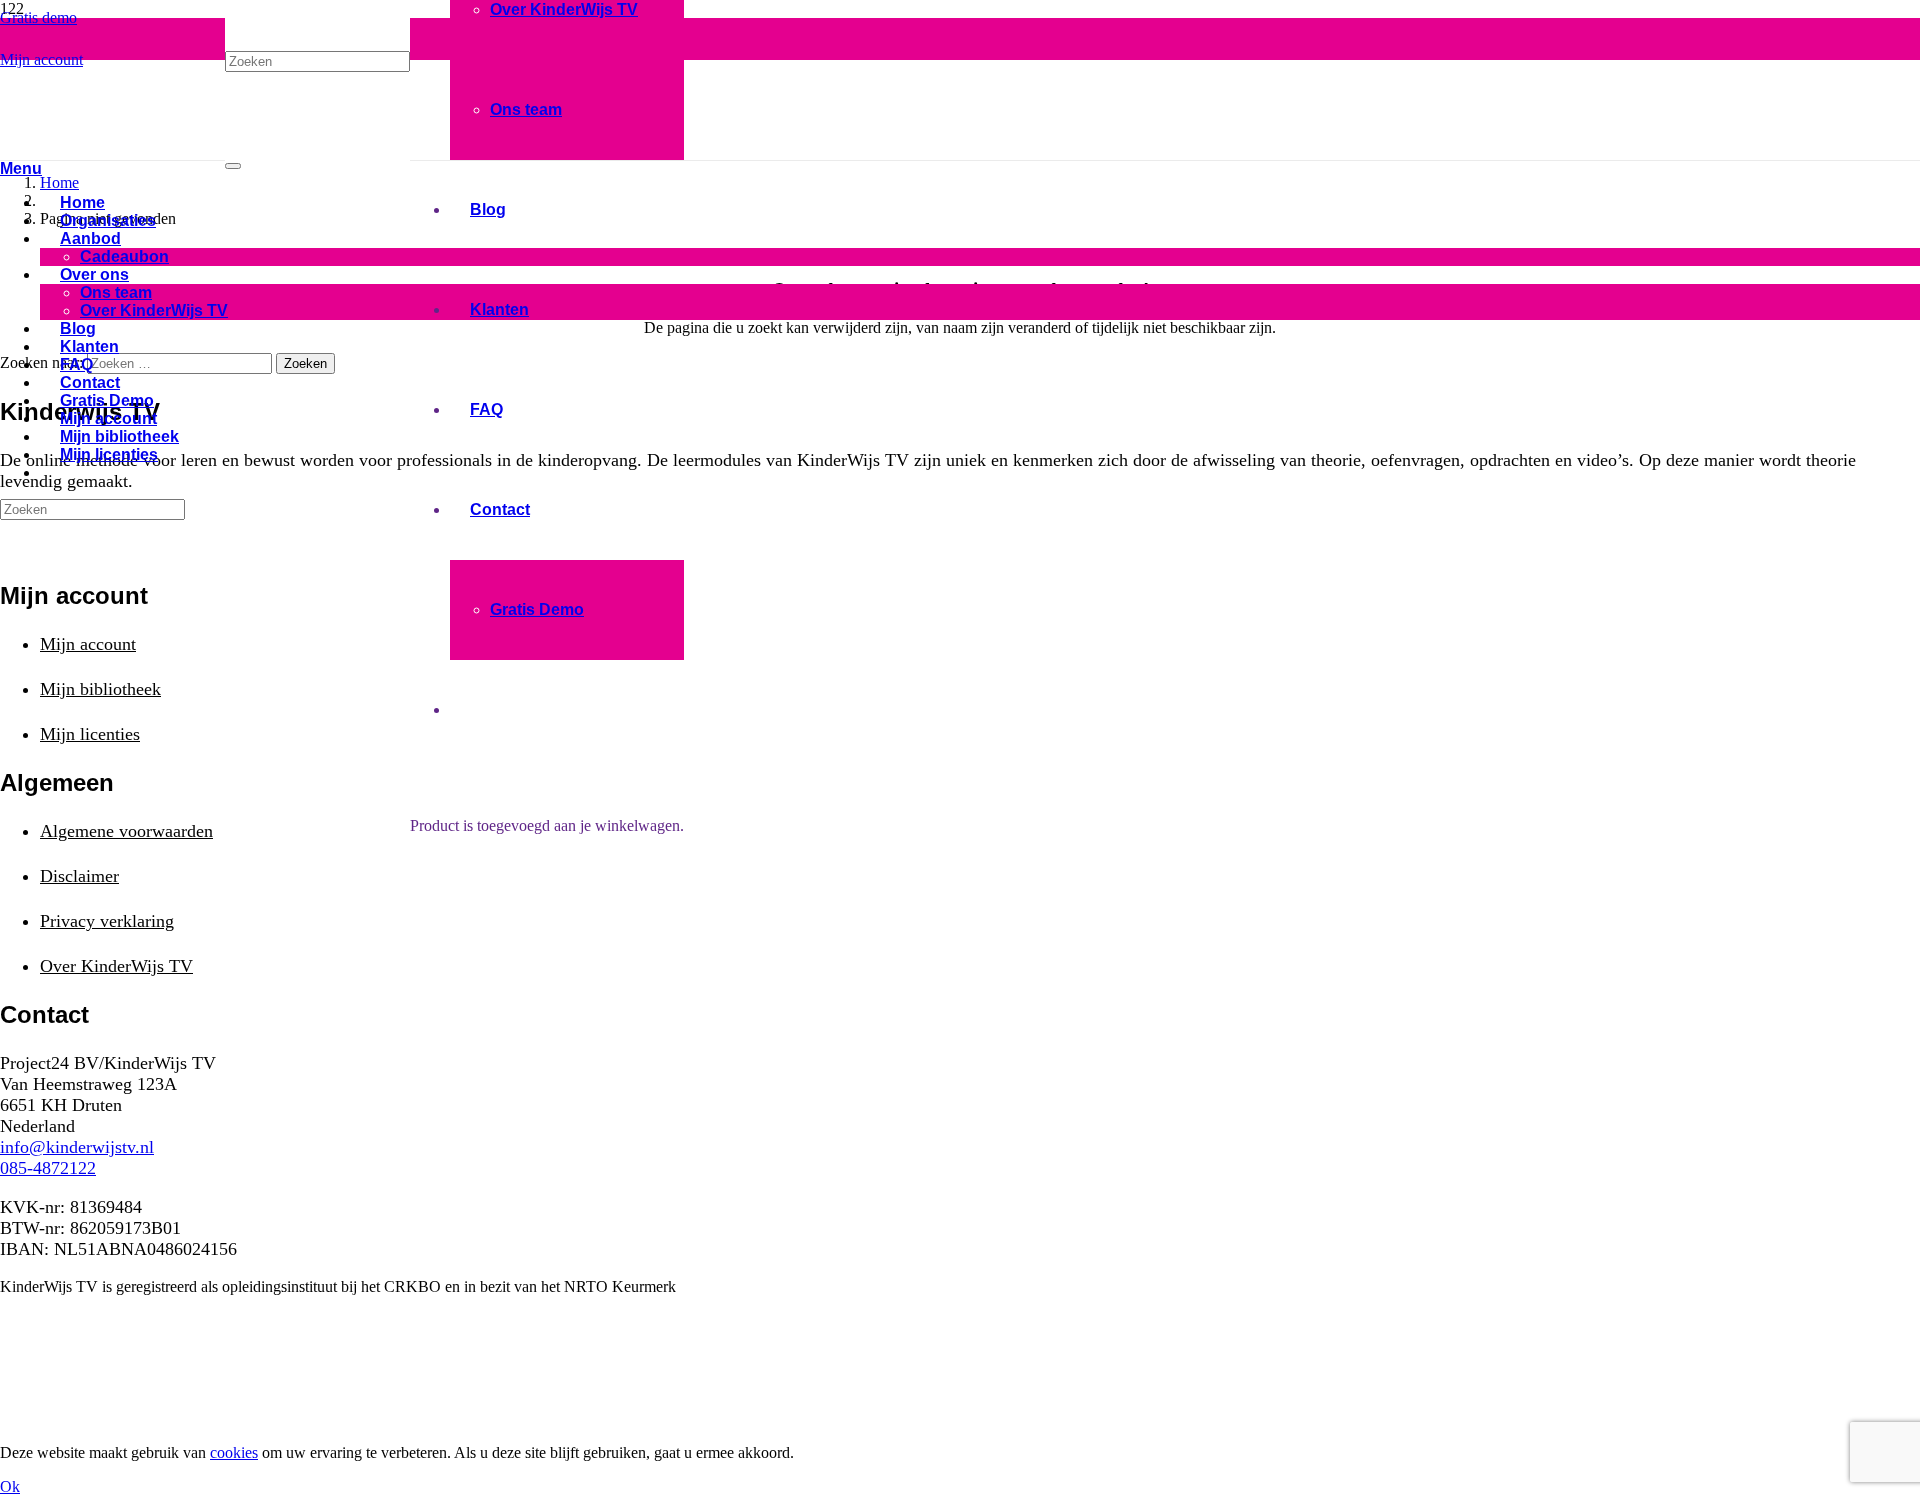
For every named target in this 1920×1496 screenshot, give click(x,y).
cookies (234, 1452)
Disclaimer (79, 876)
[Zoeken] (233, 166)
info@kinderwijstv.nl (77, 1147)
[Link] (112, 141)
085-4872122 (48, 1168)
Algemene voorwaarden (126, 831)
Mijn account (88, 644)
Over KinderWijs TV (116, 966)
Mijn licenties (90, 734)
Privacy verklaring (107, 921)
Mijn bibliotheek (100, 689)
